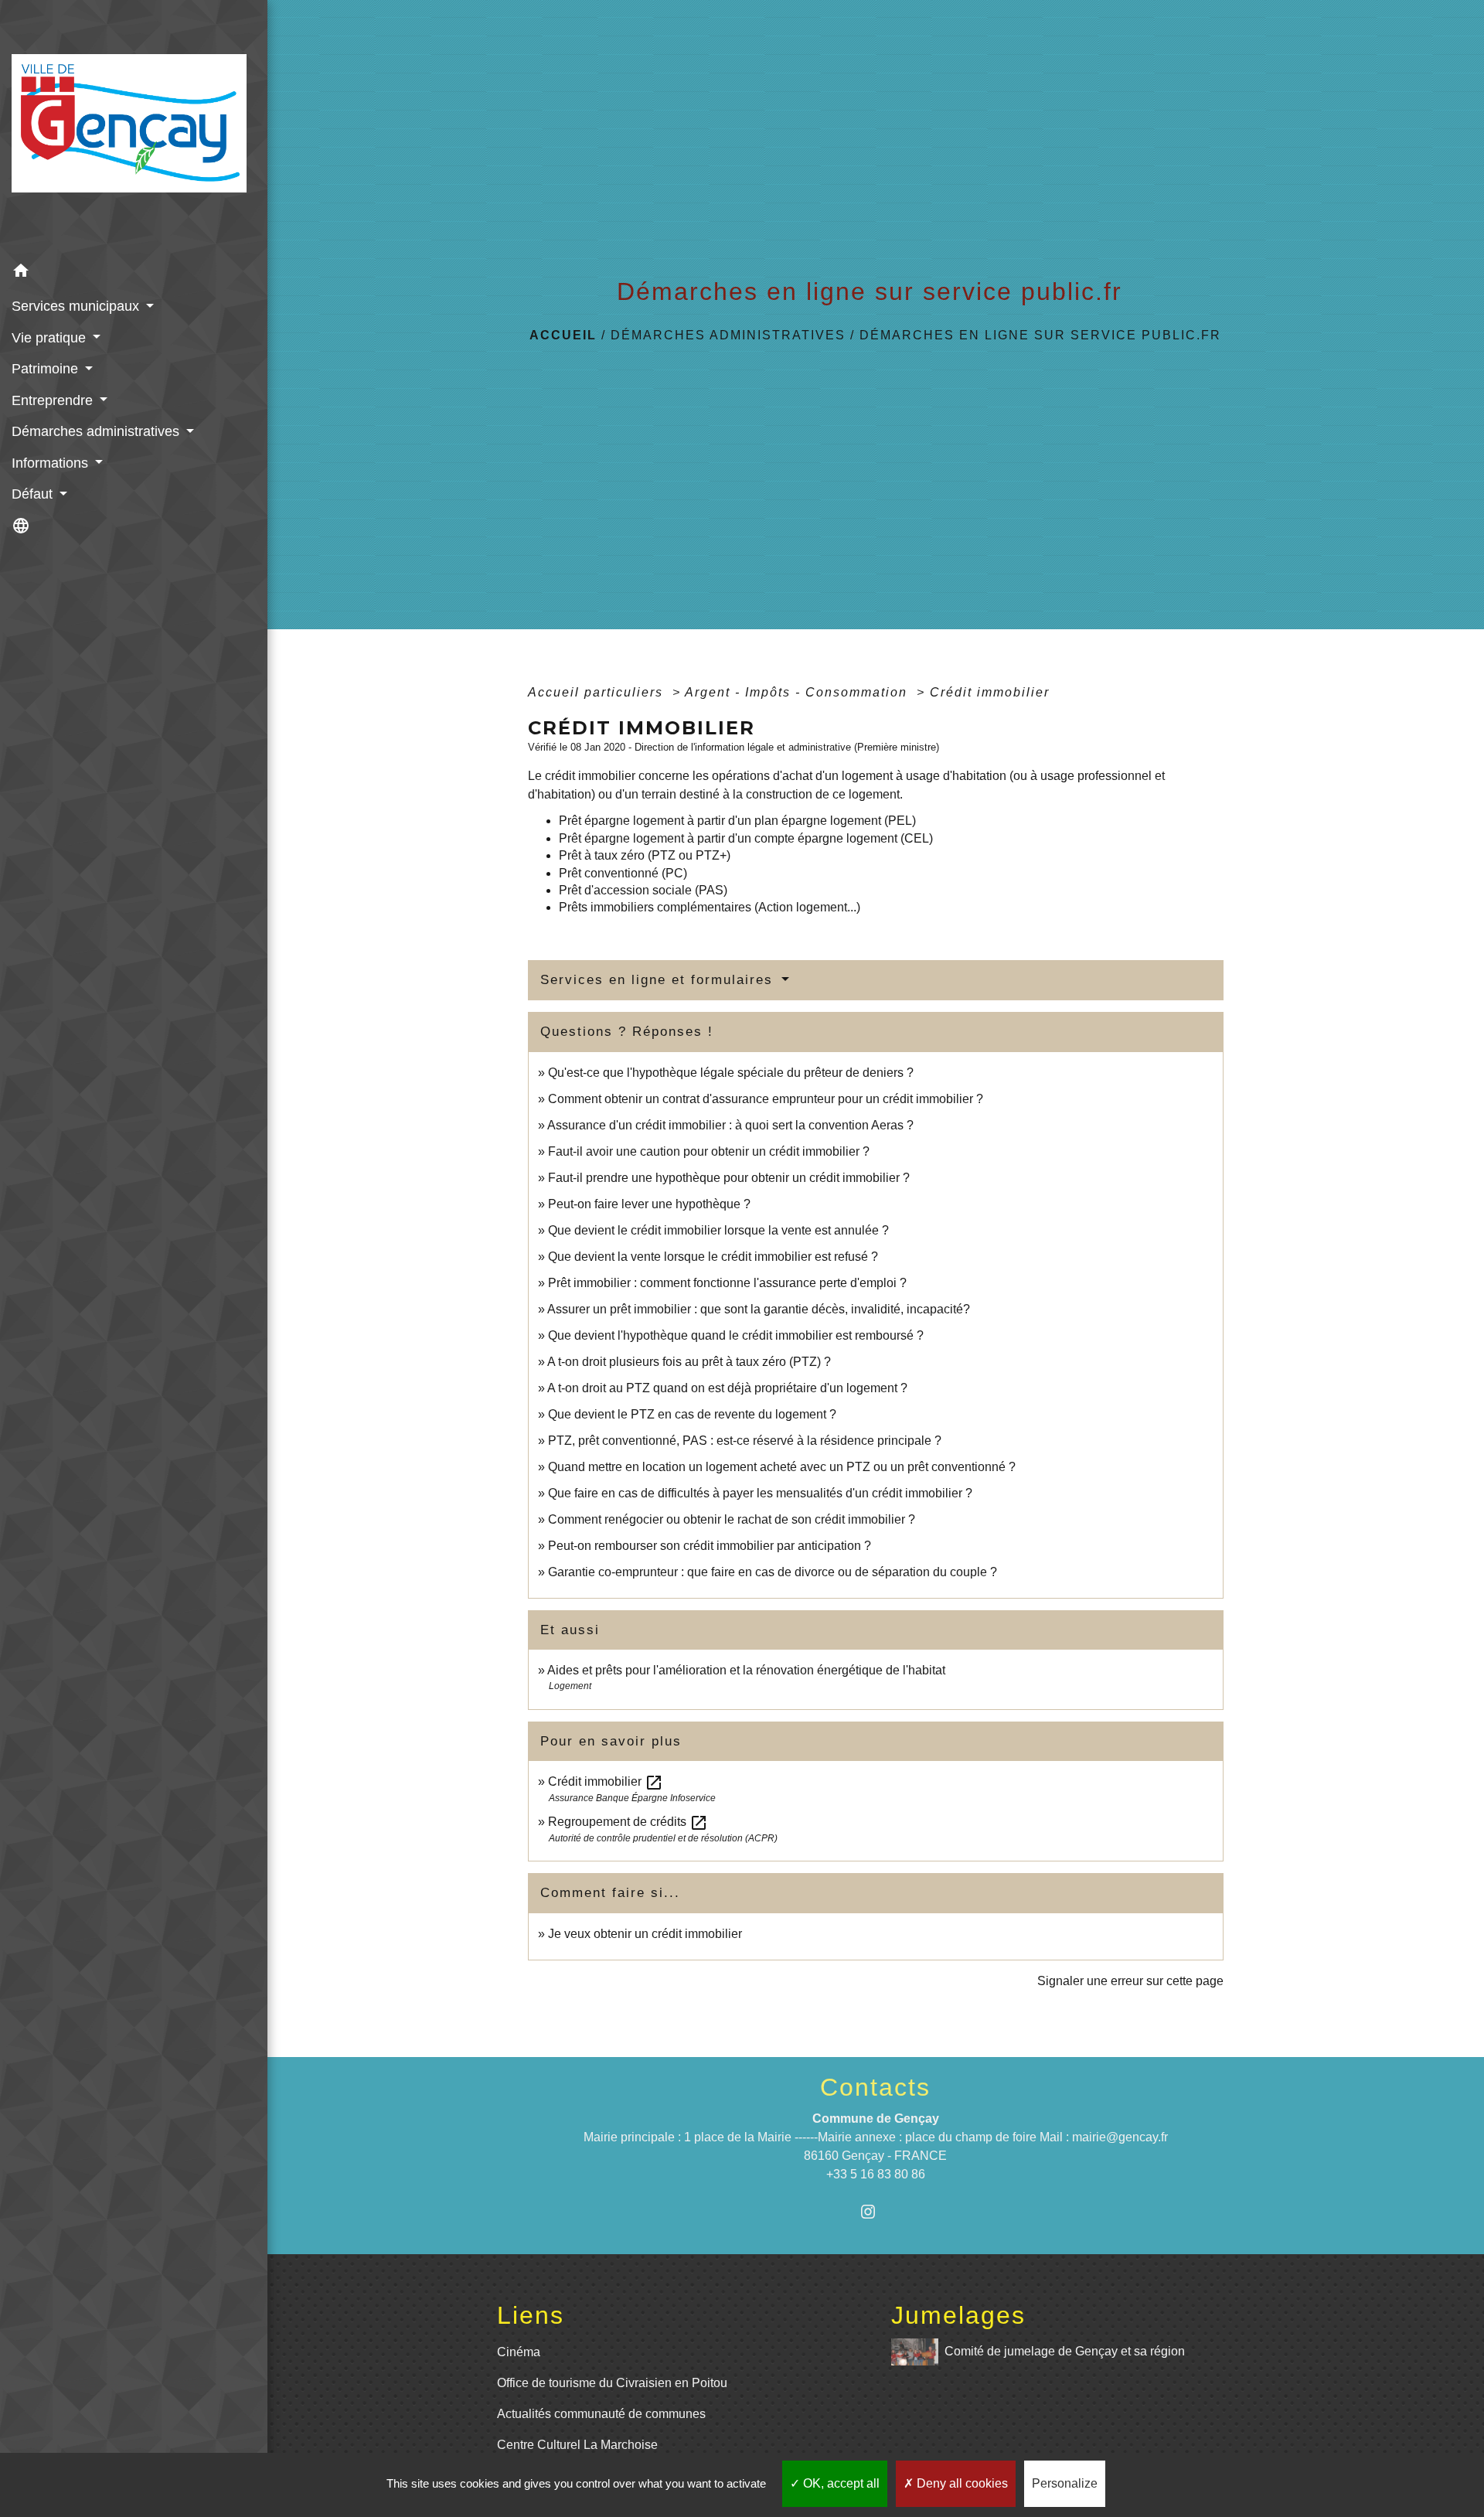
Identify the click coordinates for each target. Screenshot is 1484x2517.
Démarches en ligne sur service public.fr (1040, 335)
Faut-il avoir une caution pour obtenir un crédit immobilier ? (709, 1151)
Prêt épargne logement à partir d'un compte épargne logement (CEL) (746, 838)
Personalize (1065, 2483)
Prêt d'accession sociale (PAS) (643, 890)
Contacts (875, 2087)
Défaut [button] (34, 494)
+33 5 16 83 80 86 (876, 2174)
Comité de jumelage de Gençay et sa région (1065, 2350)
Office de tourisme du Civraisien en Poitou (612, 2383)
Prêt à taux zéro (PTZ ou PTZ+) (645, 855)
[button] (134, 273)
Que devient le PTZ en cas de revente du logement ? (692, 1414)
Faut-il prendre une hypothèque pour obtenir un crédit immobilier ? (729, 1178)
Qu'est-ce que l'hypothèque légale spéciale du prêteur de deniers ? (731, 1073)
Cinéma (519, 2352)
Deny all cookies (961, 2483)
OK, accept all (840, 2483)
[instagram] (875, 2211)
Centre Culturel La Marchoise (577, 2445)
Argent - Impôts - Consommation (798, 692)
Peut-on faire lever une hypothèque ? (649, 1204)
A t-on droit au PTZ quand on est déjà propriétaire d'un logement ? (727, 1388)
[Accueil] (134, 128)
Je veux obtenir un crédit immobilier (645, 1934)
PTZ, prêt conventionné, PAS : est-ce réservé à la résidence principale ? (745, 1441)
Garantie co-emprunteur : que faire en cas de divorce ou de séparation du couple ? (773, 1572)
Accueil (563, 335)
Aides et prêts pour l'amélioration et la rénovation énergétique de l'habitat (746, 1670)
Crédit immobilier (990, 692)
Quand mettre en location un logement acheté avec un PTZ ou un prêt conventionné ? (782, 1467)
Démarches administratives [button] (97, 431)
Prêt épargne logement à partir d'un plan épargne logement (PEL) (737, 821)
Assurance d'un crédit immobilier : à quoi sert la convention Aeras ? (730, 1125)
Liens (531, 2315)
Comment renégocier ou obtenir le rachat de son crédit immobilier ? (732, 1519)
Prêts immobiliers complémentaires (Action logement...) (710, 907)
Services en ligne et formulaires (659, 980)
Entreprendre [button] (54, 400)
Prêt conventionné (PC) (623, 873)
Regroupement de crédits (628, 1822)
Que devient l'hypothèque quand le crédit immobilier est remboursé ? (736, 1335)
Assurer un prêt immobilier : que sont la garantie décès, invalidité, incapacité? (759, 1309)
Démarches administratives (728, 335)
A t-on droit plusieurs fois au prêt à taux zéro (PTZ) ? (689, 1362)
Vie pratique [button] (51, 338)
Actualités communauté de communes (601, 2414)
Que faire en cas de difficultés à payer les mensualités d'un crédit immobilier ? (760, 1493)
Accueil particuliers (598, 692)
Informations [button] (52, 463)
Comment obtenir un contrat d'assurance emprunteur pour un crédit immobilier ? (766, 1099)
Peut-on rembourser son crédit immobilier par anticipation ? (710, 1546)
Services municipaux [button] (77, 306)
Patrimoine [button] (47, 369)
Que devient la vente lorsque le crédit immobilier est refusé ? (713, 1257)
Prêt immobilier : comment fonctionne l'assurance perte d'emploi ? (727, 1283)
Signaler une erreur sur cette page (1130, 1981)
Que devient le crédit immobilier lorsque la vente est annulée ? (718, 1230)
